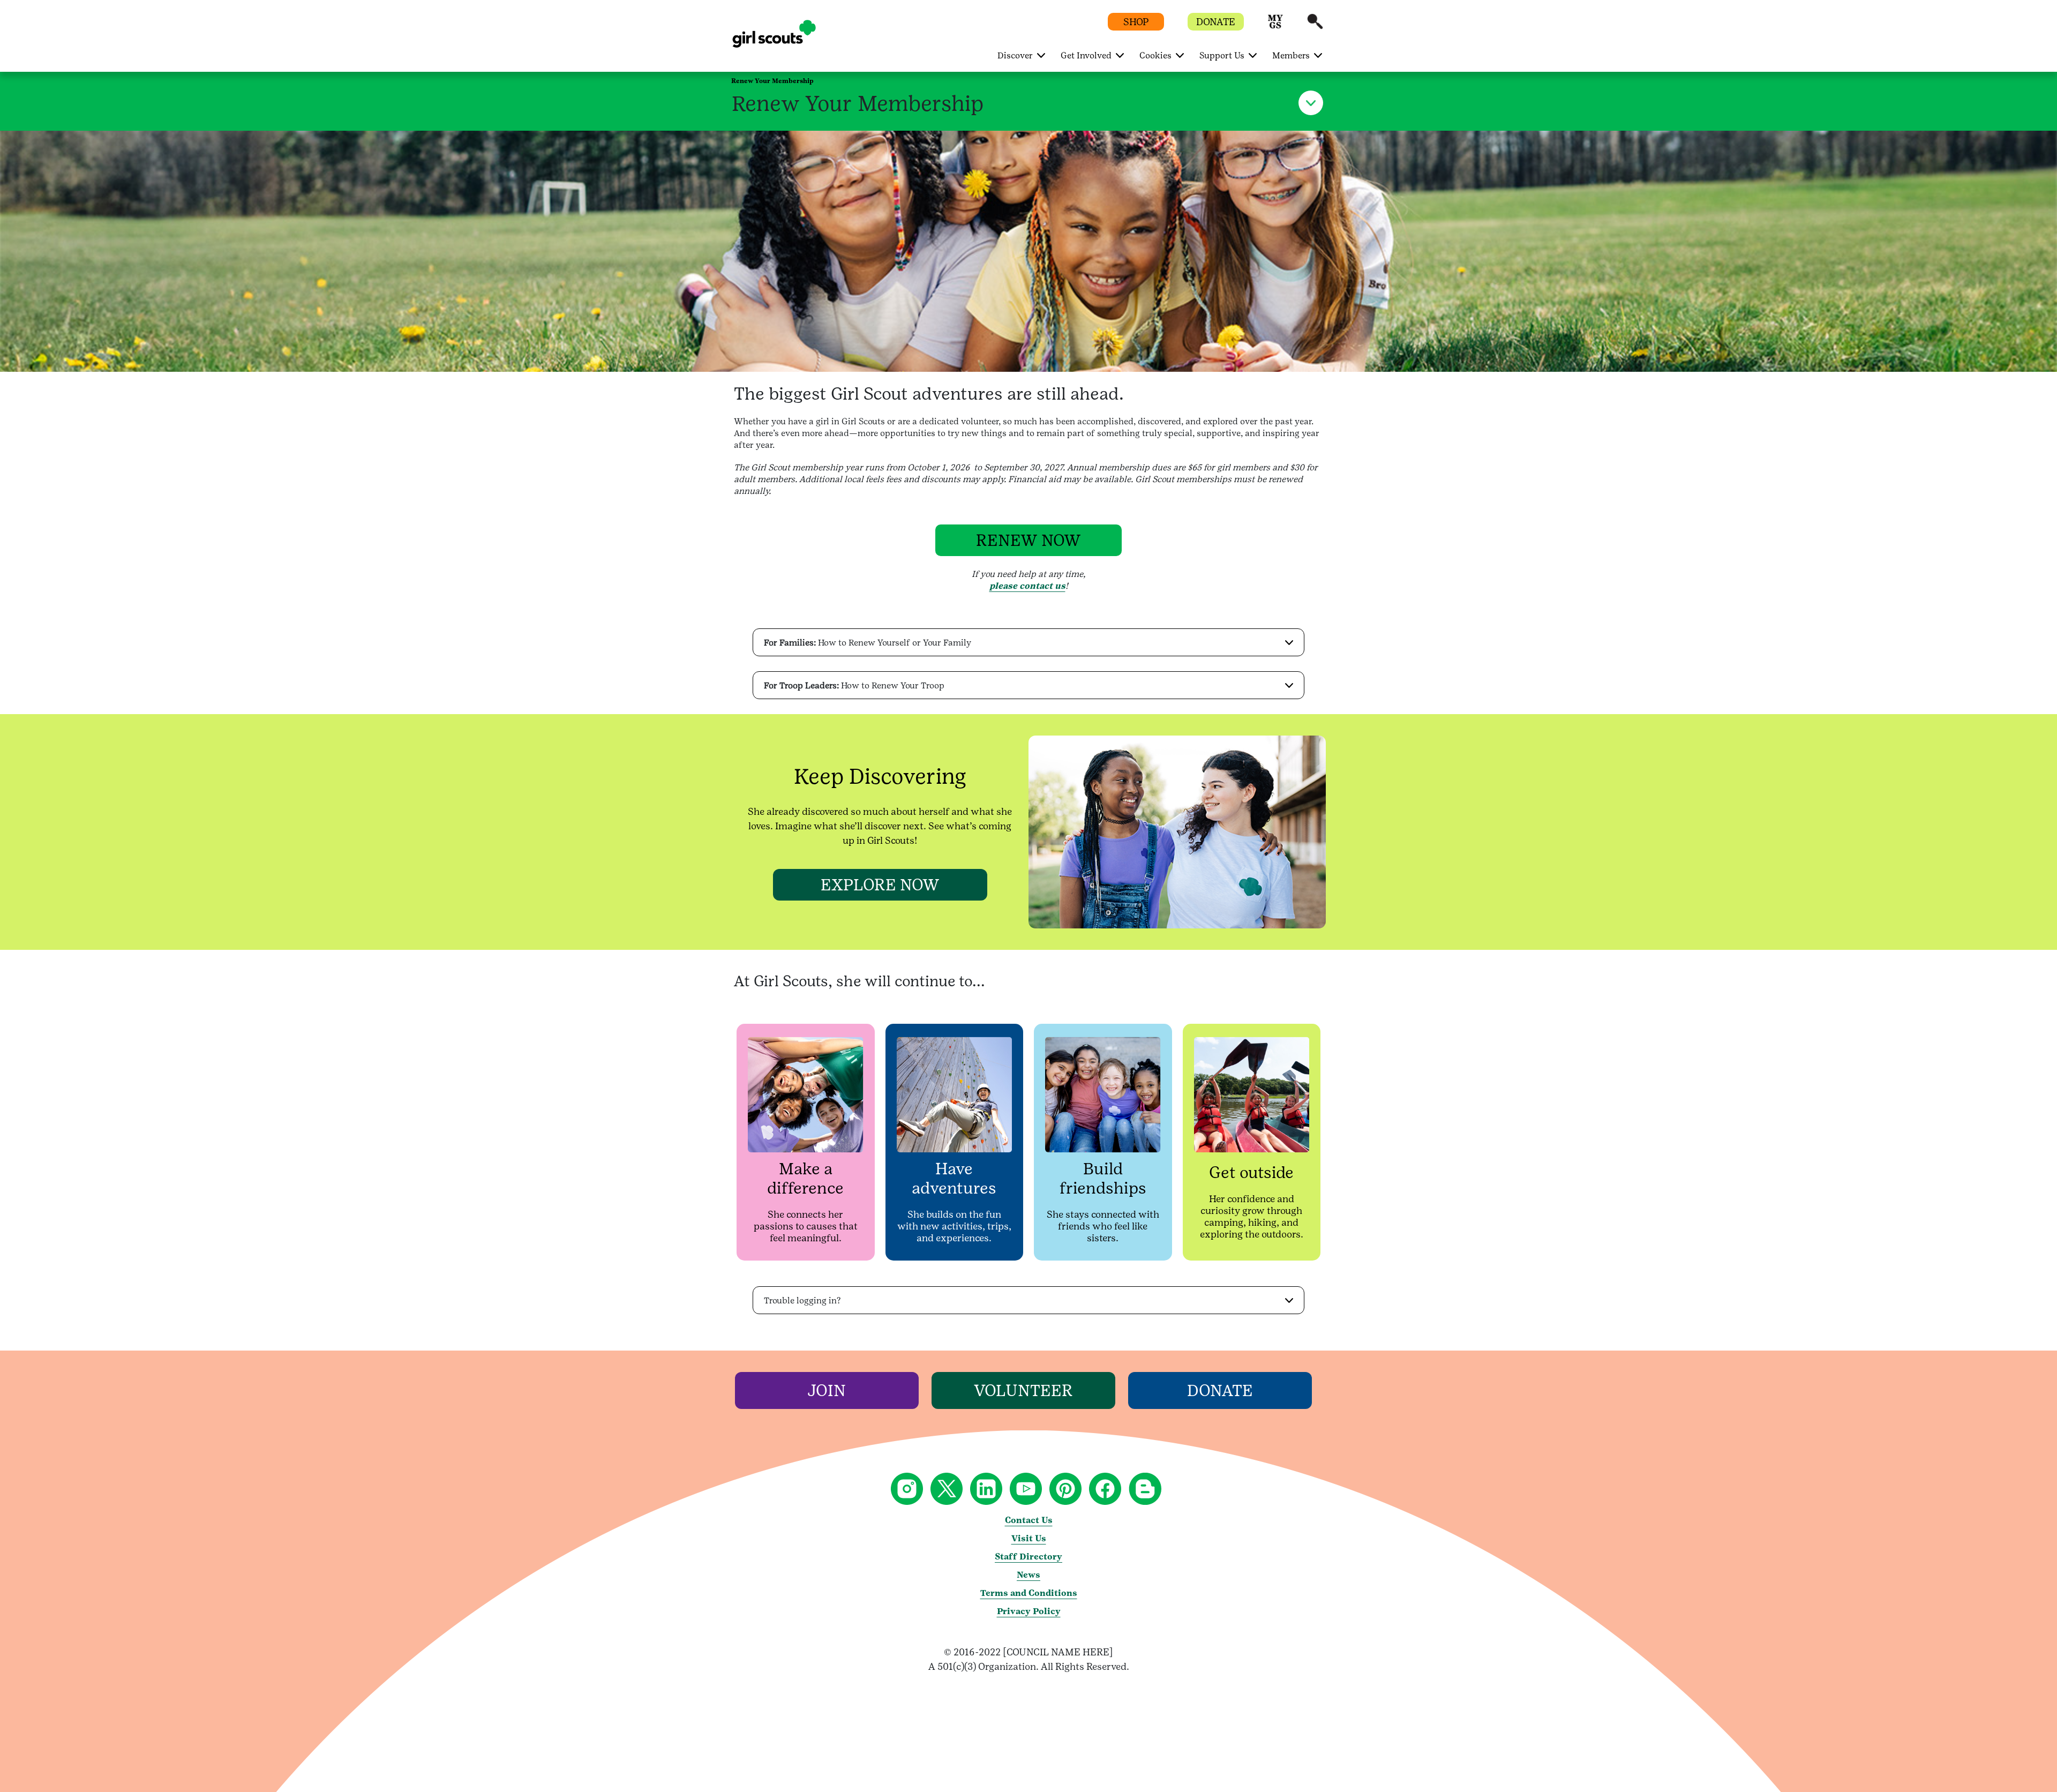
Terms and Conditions (1029, 1593)
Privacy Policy (1029, 1611)
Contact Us (1029, 1520)
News (1028, 1575)
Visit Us (1029, 1538)
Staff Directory (1028, 1557)
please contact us (1027, 586)
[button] (1275, 27)
